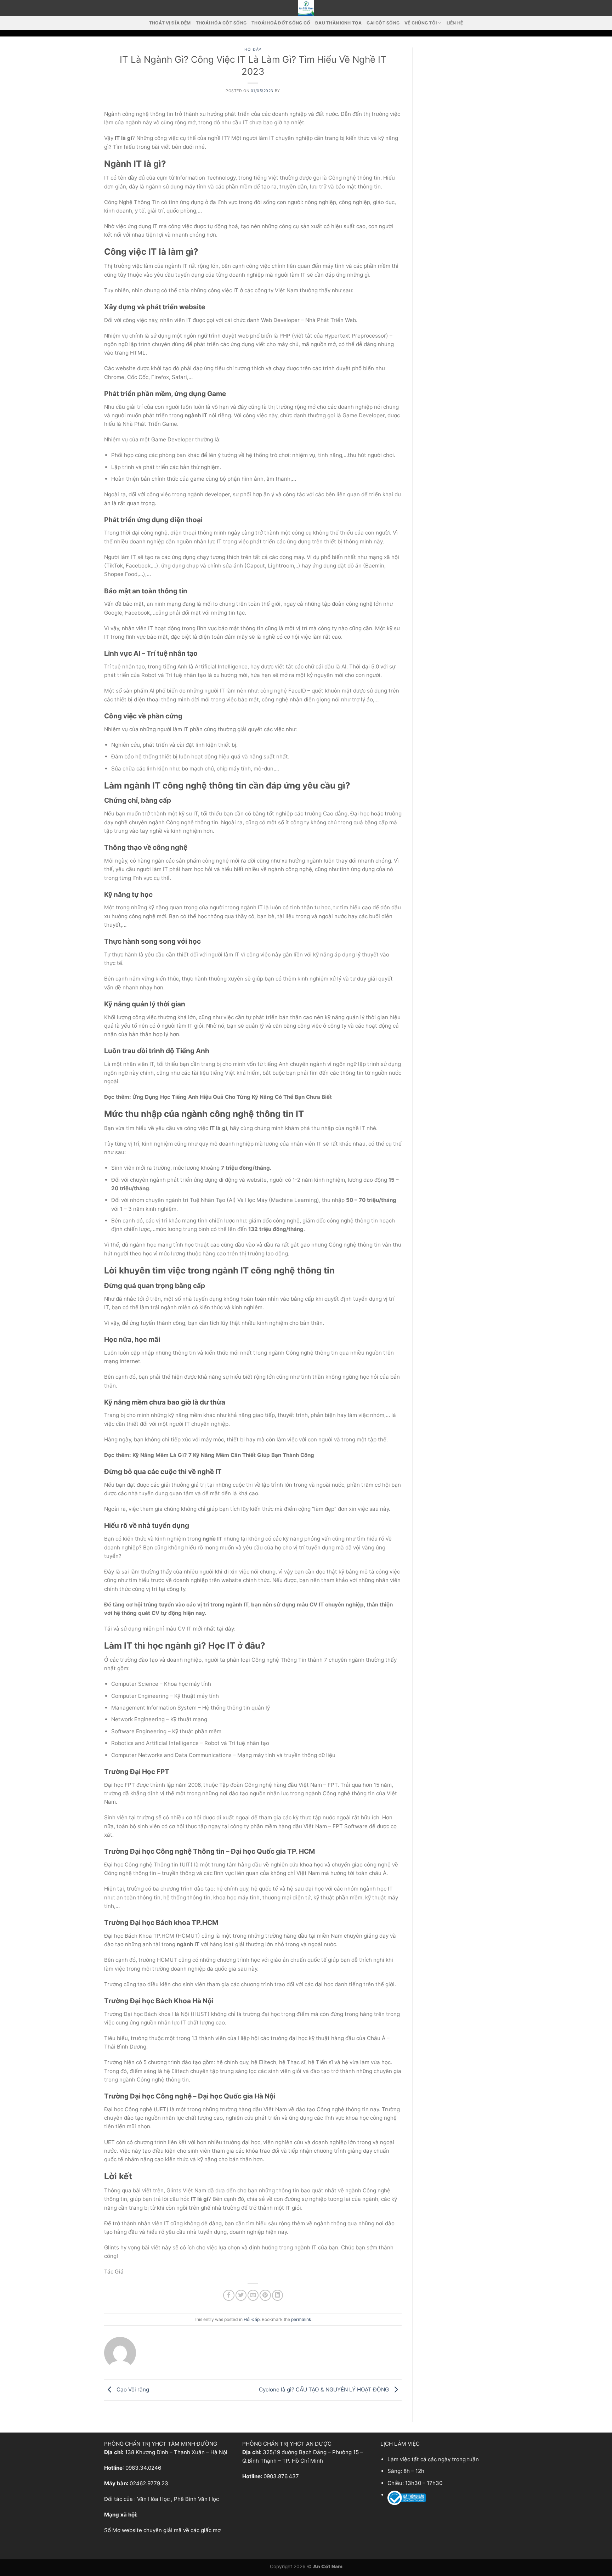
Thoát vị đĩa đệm (170, 23)
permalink (301, 2319)
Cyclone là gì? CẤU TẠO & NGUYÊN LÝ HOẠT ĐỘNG (325, 2389)
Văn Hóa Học (153, 2499)
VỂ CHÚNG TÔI (421, 23)
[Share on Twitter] (241, 2295)
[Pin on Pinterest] (265, 2295)
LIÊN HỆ (455, 23)
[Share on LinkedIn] (277, 2295)
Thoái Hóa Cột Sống (221, 23)
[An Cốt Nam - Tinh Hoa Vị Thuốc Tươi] (306, 8)
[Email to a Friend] (253, 2295)
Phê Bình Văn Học (196, 2499)
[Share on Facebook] (229, 2295)
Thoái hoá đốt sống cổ (281, 23)
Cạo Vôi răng (132, 2389)
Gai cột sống (383, 23)
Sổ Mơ (112, 2530)
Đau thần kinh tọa (338, 23)
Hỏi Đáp (253, 49)
